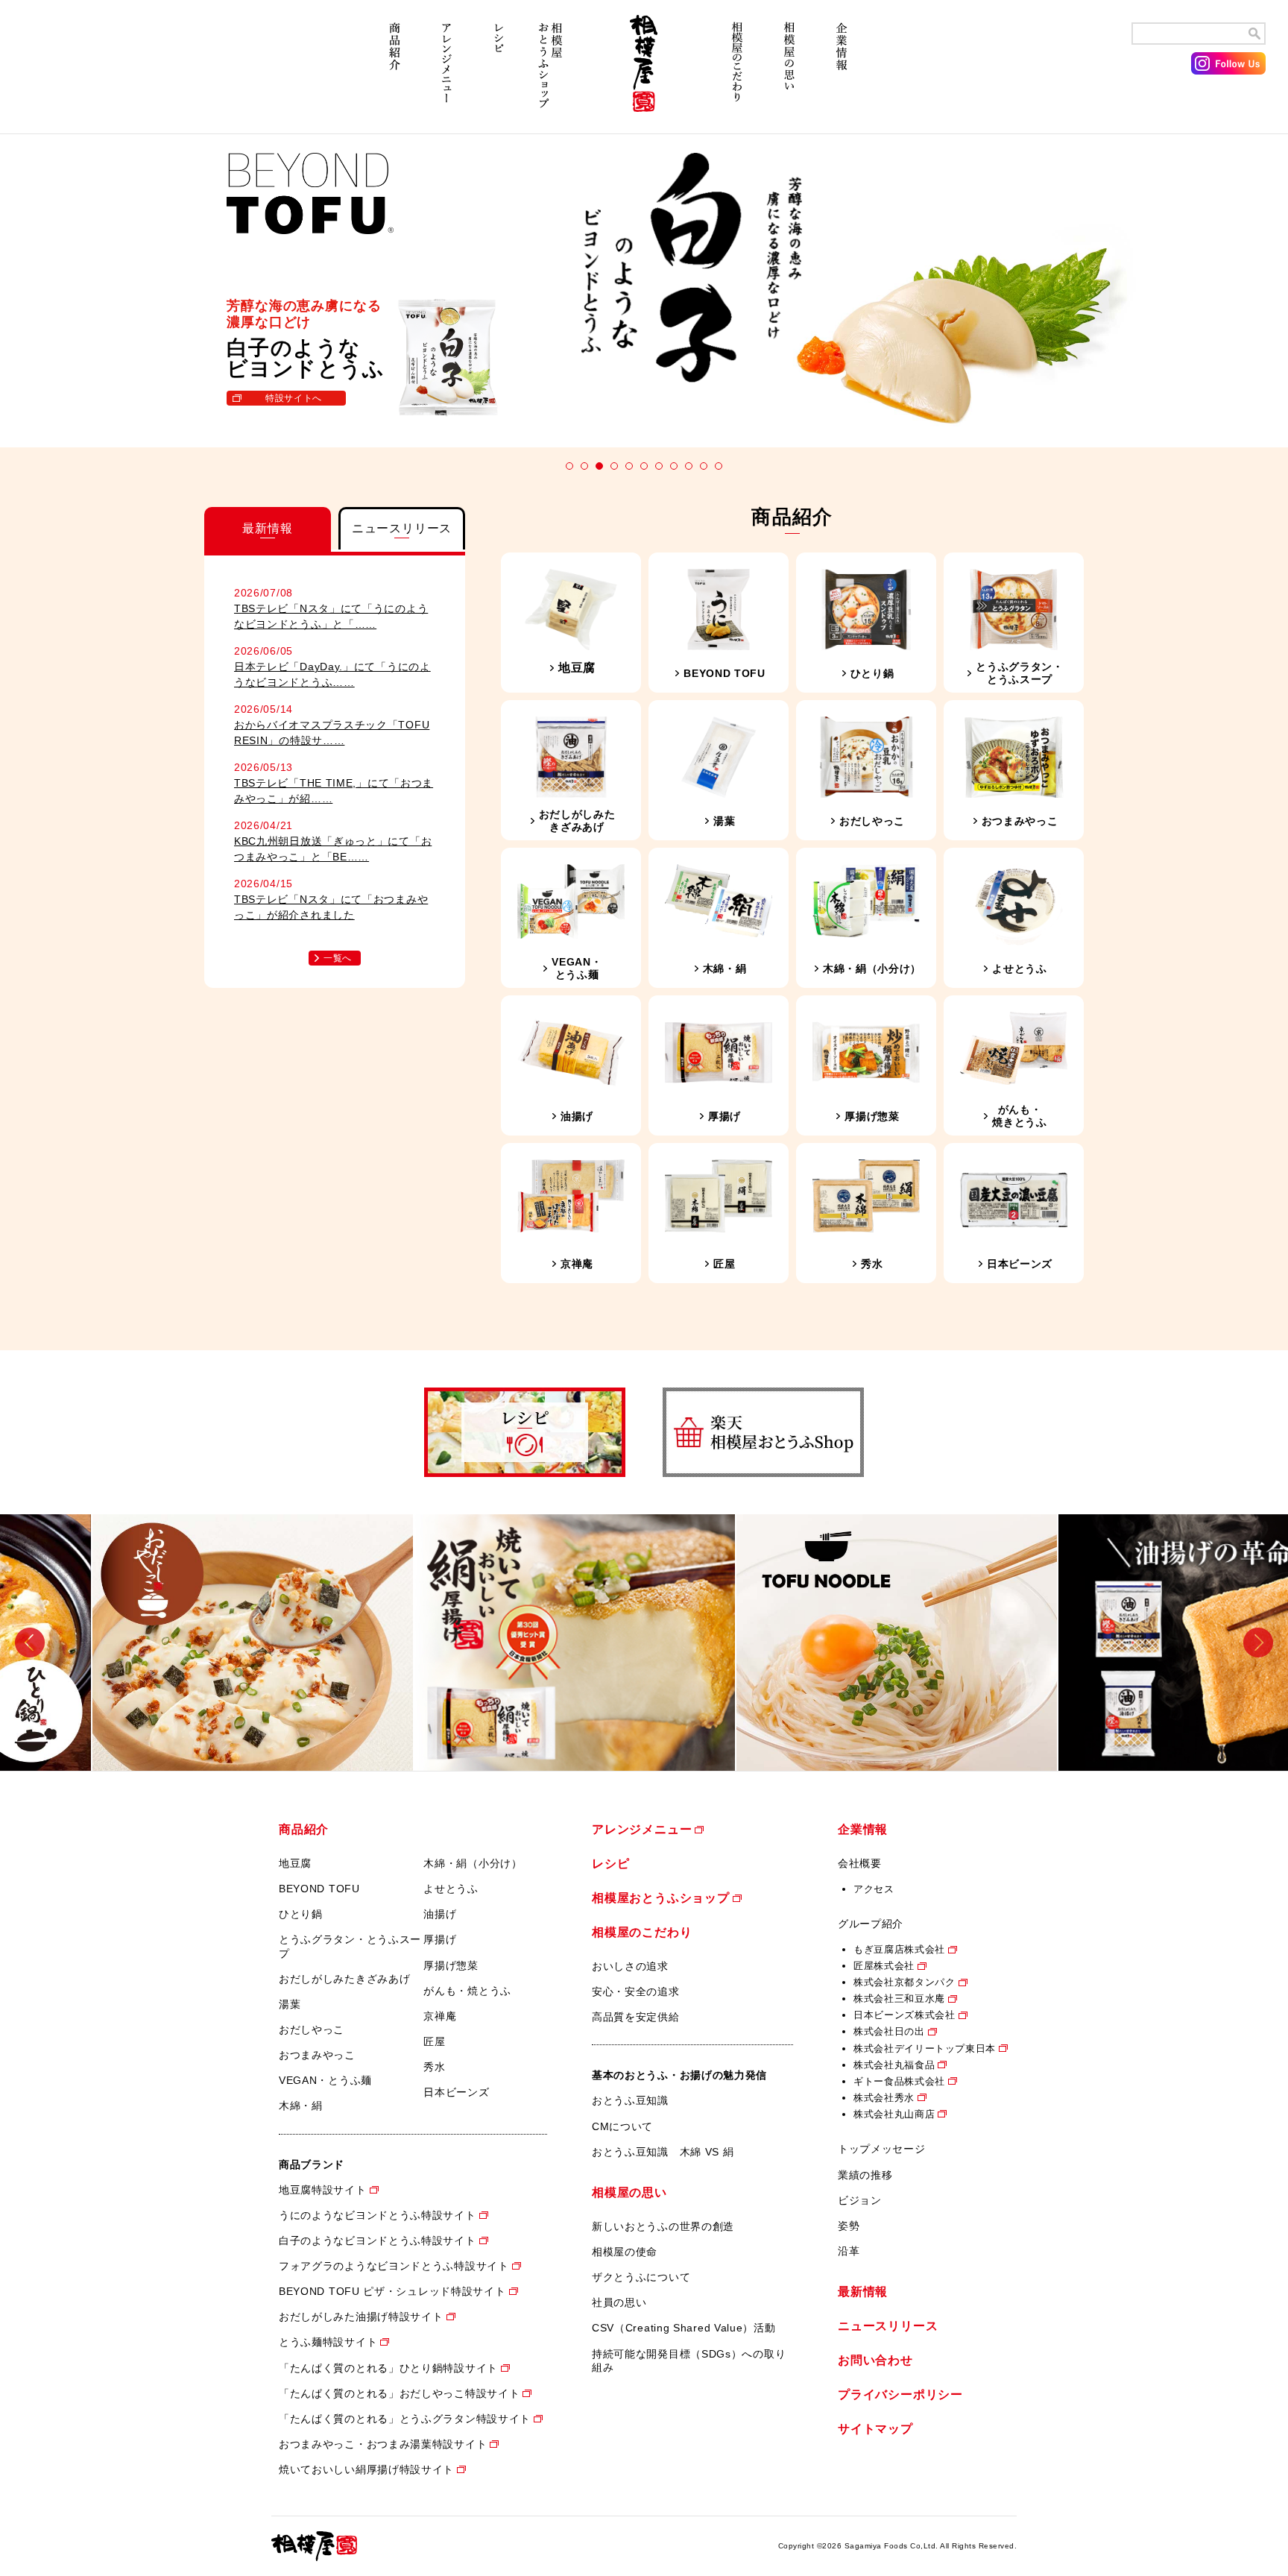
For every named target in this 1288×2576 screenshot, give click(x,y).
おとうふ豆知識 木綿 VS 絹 (663, 2152)
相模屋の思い (789, 73)
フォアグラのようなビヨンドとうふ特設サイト (394, 2266)
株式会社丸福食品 (894, 2065)
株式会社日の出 (889, 2031)
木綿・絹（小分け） (473, 1863)
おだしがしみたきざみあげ (344, 1979)
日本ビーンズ (456, 2092)
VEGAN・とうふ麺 (325, 2080)
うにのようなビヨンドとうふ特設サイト (378, 2215)
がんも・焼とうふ (467, 1991)
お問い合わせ (875, 2360)
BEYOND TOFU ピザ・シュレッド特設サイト (392, 2291)
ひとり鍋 (301, 1914)
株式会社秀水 (884, 2098)
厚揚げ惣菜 (451, 1965)
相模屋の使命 (625, 2252)
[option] (161, 1643)
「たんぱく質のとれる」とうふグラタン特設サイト (405, 2419)
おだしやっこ (312, 2029)
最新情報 (863, 2292)
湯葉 (290, 2004)
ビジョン (860, 2200)
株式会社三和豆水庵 (899, 1999)
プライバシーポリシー (900, 2394)
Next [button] (1258, 1642)
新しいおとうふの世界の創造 (663, 2226)
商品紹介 (394, 73)
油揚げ (440, 1914)
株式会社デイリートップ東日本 (925, 2048)
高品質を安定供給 (636, 2017)
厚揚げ (440, 1939)
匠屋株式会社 (884, 1966)
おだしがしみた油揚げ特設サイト (361, 2317)
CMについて (622, 2126)
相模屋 (644, 73)
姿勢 (849, 2226)
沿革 (849, 2251)
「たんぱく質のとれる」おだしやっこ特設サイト (399, 2393)
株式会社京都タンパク (905, 1982)
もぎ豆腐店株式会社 (899, 1949)
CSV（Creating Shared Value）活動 (684, 2328)
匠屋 (434, 2041)
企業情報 (842, 73)
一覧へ (338, 958)
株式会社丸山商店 (894, 2114)
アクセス (874, 1889)
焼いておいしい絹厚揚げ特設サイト (366, 2469)
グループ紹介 (871, 1924)
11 (719, 466)
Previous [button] (30, 1642)
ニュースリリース (888, 2326)
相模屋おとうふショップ (551, 73)
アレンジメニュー (446, 73)
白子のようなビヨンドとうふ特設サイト (378, 2240)
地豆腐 (295, 1863)
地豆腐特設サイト (323, 2190)
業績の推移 (865, 2175)
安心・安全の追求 (636, 1991)
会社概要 (860, 1863)
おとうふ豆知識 (630, 2100)
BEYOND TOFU (319, 1889)
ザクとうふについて (641, 2277)
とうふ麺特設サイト (328, 2342)
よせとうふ (451, 1889)
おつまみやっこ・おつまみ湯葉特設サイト (383, 2444)
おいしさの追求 (630, 1966)
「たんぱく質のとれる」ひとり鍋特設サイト (388, 2368)
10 (704, 466)
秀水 (434, 2067)
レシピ (499, 73)
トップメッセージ (882, 2149)
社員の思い (619, 2302)
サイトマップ (875, 2429)
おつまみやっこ (317, 2055)
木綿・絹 (301, 2106)
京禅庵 (440, 2016)
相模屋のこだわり (737, 73)
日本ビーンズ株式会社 (905, 2015)
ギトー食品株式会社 (899, 2081)
